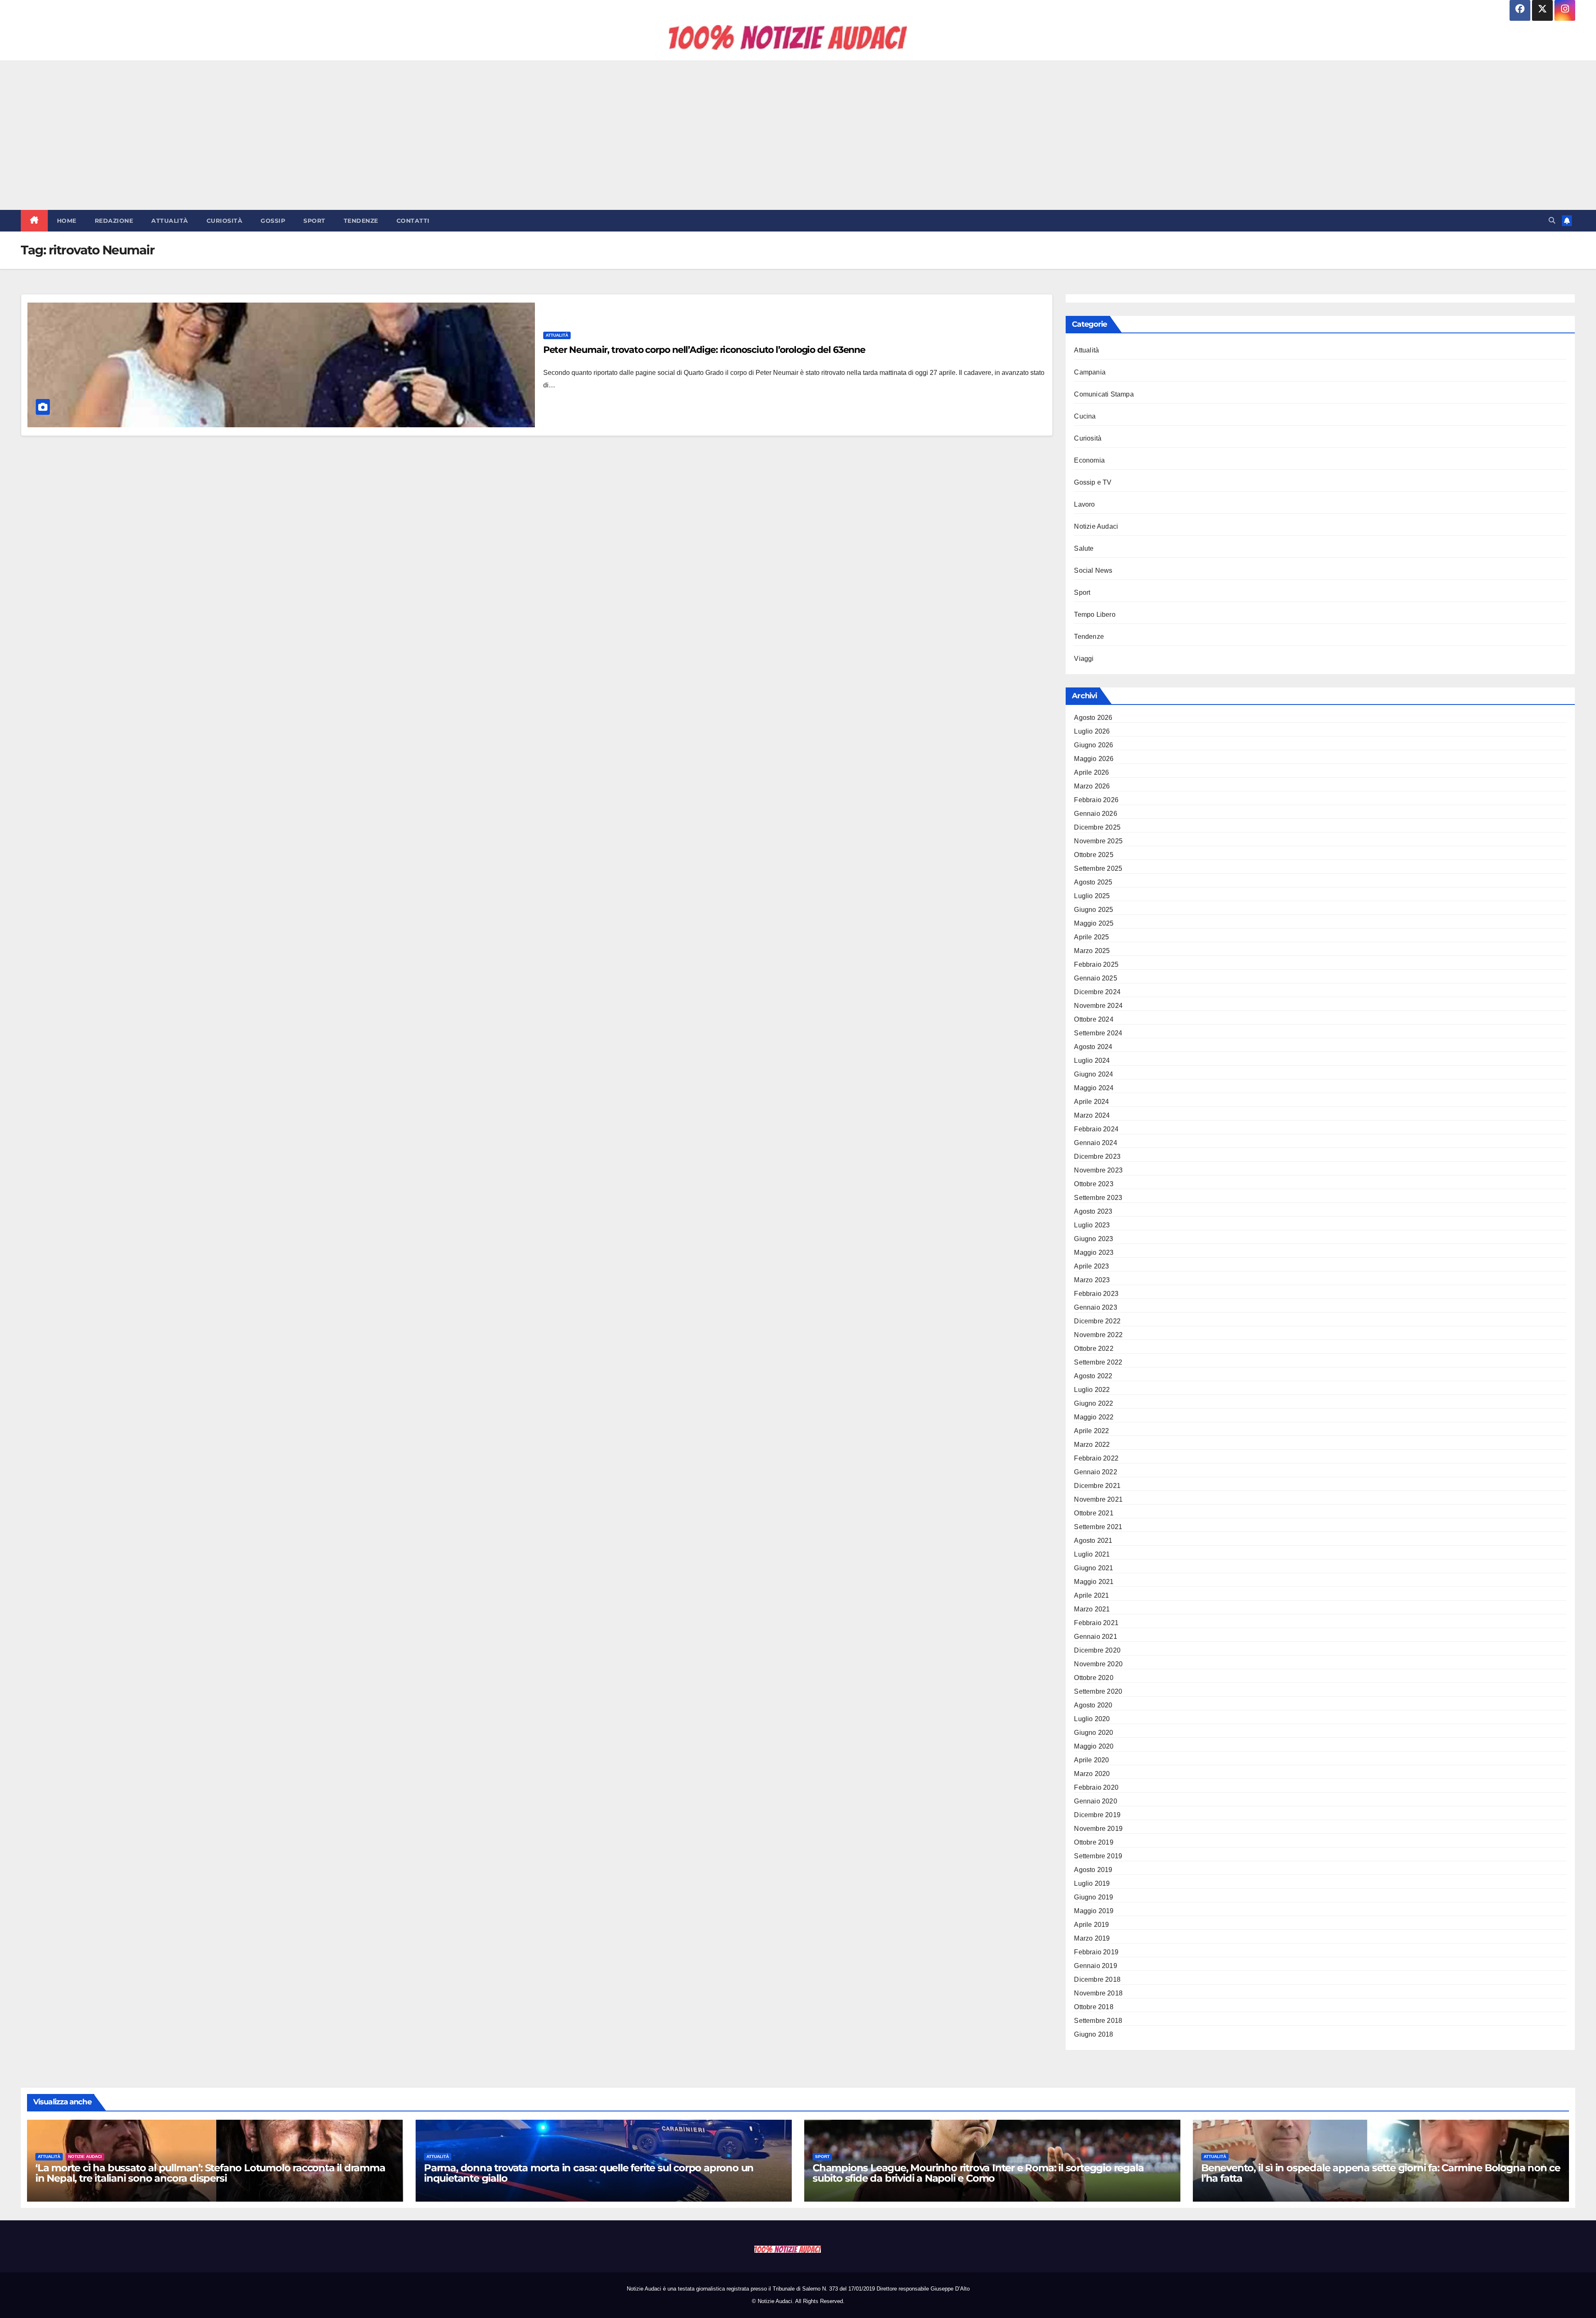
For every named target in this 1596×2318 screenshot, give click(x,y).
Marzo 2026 (1092, 786)
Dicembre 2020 (1097, 1650)
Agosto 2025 (1093, 882)
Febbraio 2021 (1096, 1623)
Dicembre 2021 (1097, 1486)
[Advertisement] (798, 135)
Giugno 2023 (1094, 1239)
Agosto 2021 (1093, 1541)
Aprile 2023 (1091, 1266)
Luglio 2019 (1092, 1883)
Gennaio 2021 (1095, 1637)
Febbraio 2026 (1096, 800)
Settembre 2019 (1098, 1856)
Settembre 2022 (1098, 1362)
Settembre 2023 (1098, 1198)
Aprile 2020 (1091, 1760)
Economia (1089, 460)
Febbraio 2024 (1096, 1129)
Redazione (114, 221)
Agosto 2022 (1093, 1376)
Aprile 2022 (1091, 1431)
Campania (1090, 372)
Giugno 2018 (1094, 2034)
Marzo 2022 (1092, 1445)
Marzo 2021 (1092, 1609)
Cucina (1085, 416)
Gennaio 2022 (1095, 1472)
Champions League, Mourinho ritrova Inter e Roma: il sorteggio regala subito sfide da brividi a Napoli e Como (978, 2173)
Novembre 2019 (1098, 1829)
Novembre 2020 (1098, 1664)
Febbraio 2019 (1096, 1952)
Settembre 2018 (1098, 2021)
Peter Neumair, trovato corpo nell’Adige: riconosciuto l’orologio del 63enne (704, 350)
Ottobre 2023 (1094, 1184)
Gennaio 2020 (1095, 1801)
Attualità (170, 221)
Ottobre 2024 (1094, 1019)
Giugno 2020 (1094, 1733)
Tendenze (361, 221)
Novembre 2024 (1098, 1006)
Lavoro (1084, 504)
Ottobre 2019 (1094, 1842)
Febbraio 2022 (1096, 1458)
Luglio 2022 (1092, 1390)
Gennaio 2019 (1095, 1966)
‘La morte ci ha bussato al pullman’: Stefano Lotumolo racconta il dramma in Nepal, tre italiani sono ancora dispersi (210, 2173)
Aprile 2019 (1091, 1925)
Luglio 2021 (1092, 1554)
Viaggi (1084, 659)
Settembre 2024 (1098, 1033)
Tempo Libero (1095, 615)
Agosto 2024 (1093, 1047)
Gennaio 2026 (1095, 814)
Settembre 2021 (1098, 1527)
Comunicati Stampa (1104, 394)
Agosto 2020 (1093, 1705)
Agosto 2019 (1093, 1870)
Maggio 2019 (1094, 1911)
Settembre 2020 (1098, 1691)
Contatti (413, 221)
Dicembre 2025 (1097, 827)
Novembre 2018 (1098, 1993)
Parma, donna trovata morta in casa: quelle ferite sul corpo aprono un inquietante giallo (589, 2173)
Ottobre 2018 (1094, 2007)
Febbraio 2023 (1096, 1294)
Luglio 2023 (1092, 1225)
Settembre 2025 (1098, 868)
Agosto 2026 (1093, 718)
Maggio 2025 (1094, 923)
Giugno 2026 (1094, 745)
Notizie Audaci (1096, 526)
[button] (1552, 220)
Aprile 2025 (1091, 937)
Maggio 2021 (1094, 1582)
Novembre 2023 (1098, 1170)
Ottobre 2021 (1094, 1513)
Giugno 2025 (1094, 910)
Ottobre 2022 (1094, 1349)
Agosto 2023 (1093, 1211)
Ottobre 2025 (1094, 855)
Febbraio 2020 (1096, 1787)
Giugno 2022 (1094, 1403)
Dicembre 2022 (1097, 1321)
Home (67, 221)
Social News (1093, 570)
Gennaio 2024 (1095, 1143)
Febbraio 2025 (1096, 964)
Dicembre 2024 (1097, 992)
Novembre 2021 (1098, 1499)
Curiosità (225, 221)
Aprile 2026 (1091, 772)
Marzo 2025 (1092, 951)
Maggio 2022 (1094, 1417)
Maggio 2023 (1094, 1253)
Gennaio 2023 (1095, 1307)
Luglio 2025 (1092, 896)
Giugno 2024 (1094, 1074)
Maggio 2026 (1094, 759)
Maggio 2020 (1094, 1746)
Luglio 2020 (1092, 1719)
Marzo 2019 (1092, 1938)
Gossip (273, 221)
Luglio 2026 (1092, 731)
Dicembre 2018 (1097, 1979)
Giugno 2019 (1094, 1897)
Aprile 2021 (1091, 1595)
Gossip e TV (1093, 482)
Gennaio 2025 (1095, 978)
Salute (1084, 548)
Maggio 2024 (1094, 1088)
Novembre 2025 (1098, 841)
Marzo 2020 (1092, 1774)
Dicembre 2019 (1097, 1815)
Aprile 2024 (1091, 1102)
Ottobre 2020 (1094, 1678)
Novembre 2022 (1098, 1335)
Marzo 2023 (1092, 1280)
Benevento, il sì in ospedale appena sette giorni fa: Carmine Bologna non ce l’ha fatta (1381, 2173)
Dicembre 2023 (1097, 1157)
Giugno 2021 (1094, 1568)
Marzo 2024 (1092, 1115)
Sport (314, 221)
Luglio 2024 (1092, 1060)
